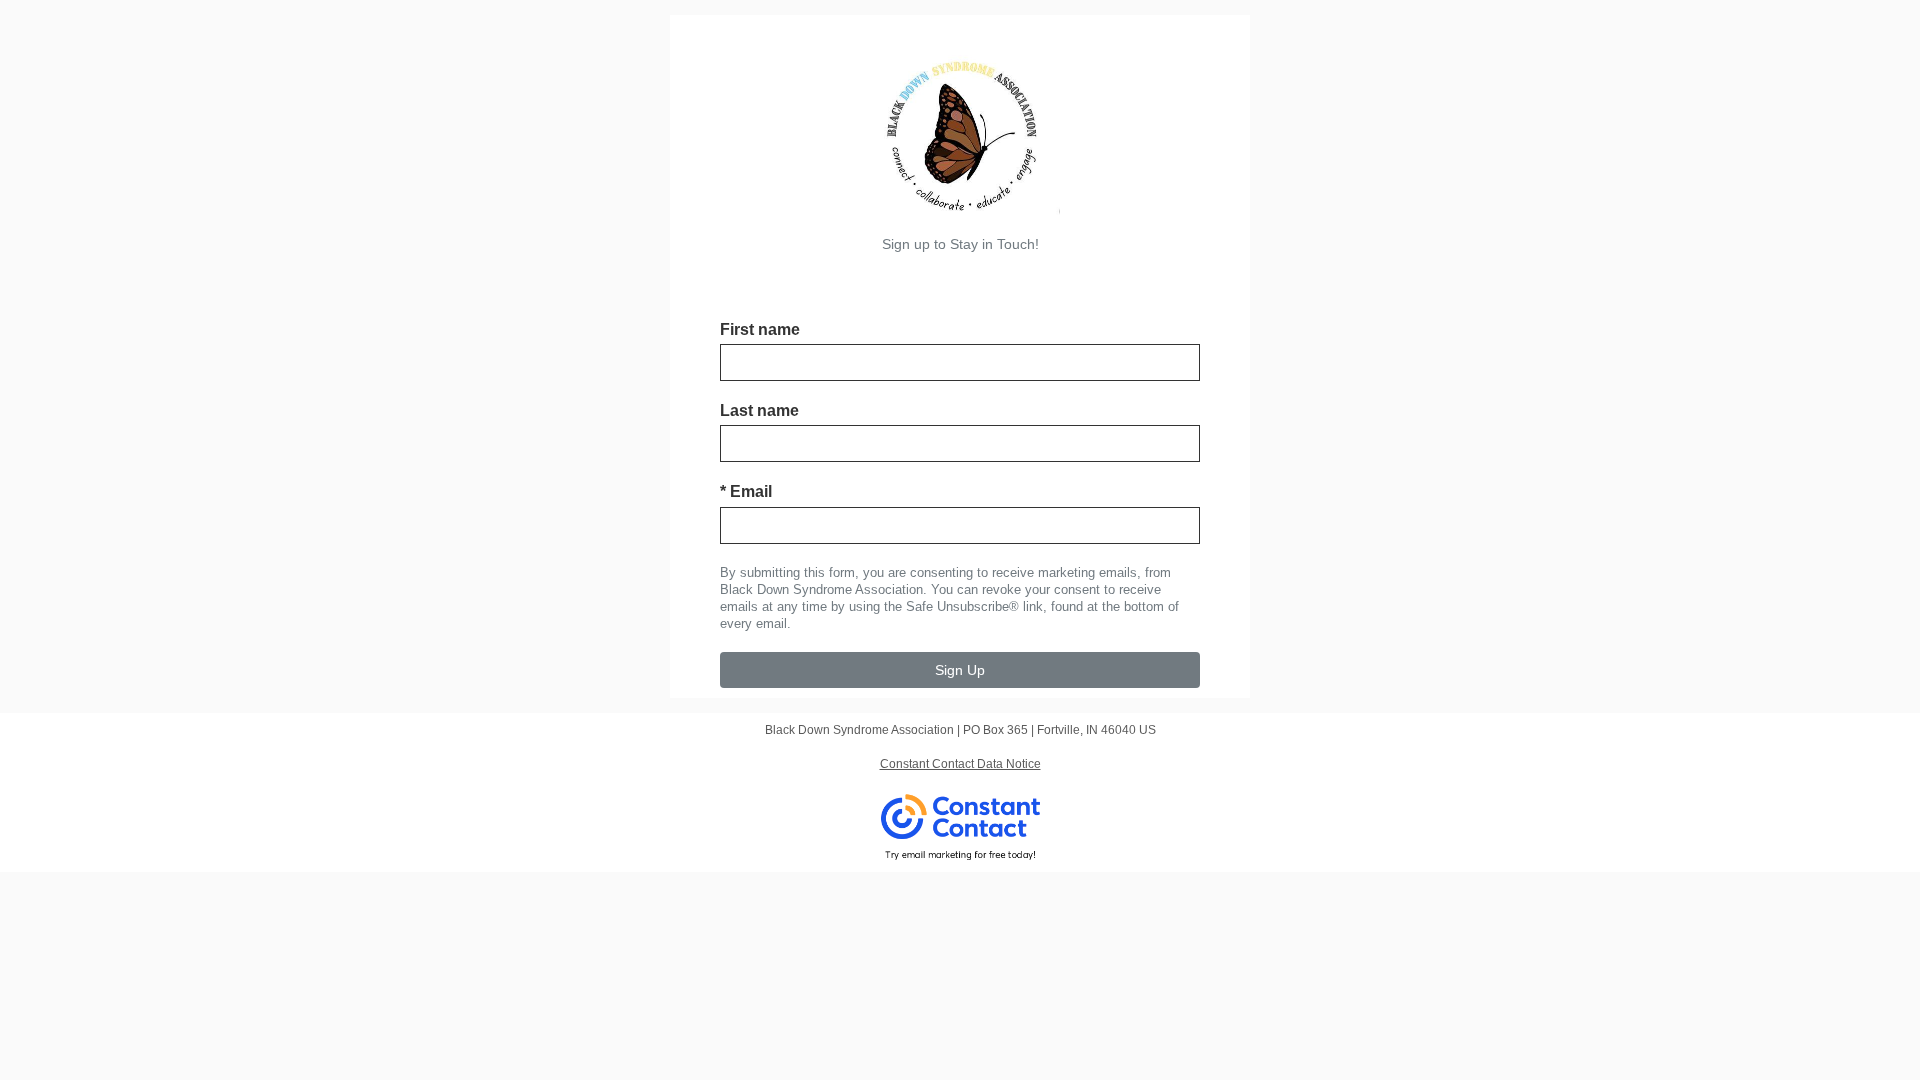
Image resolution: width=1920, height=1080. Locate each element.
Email (746, 491)
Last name (759, 410)
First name (760, 329)
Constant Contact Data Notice (960, 764)
